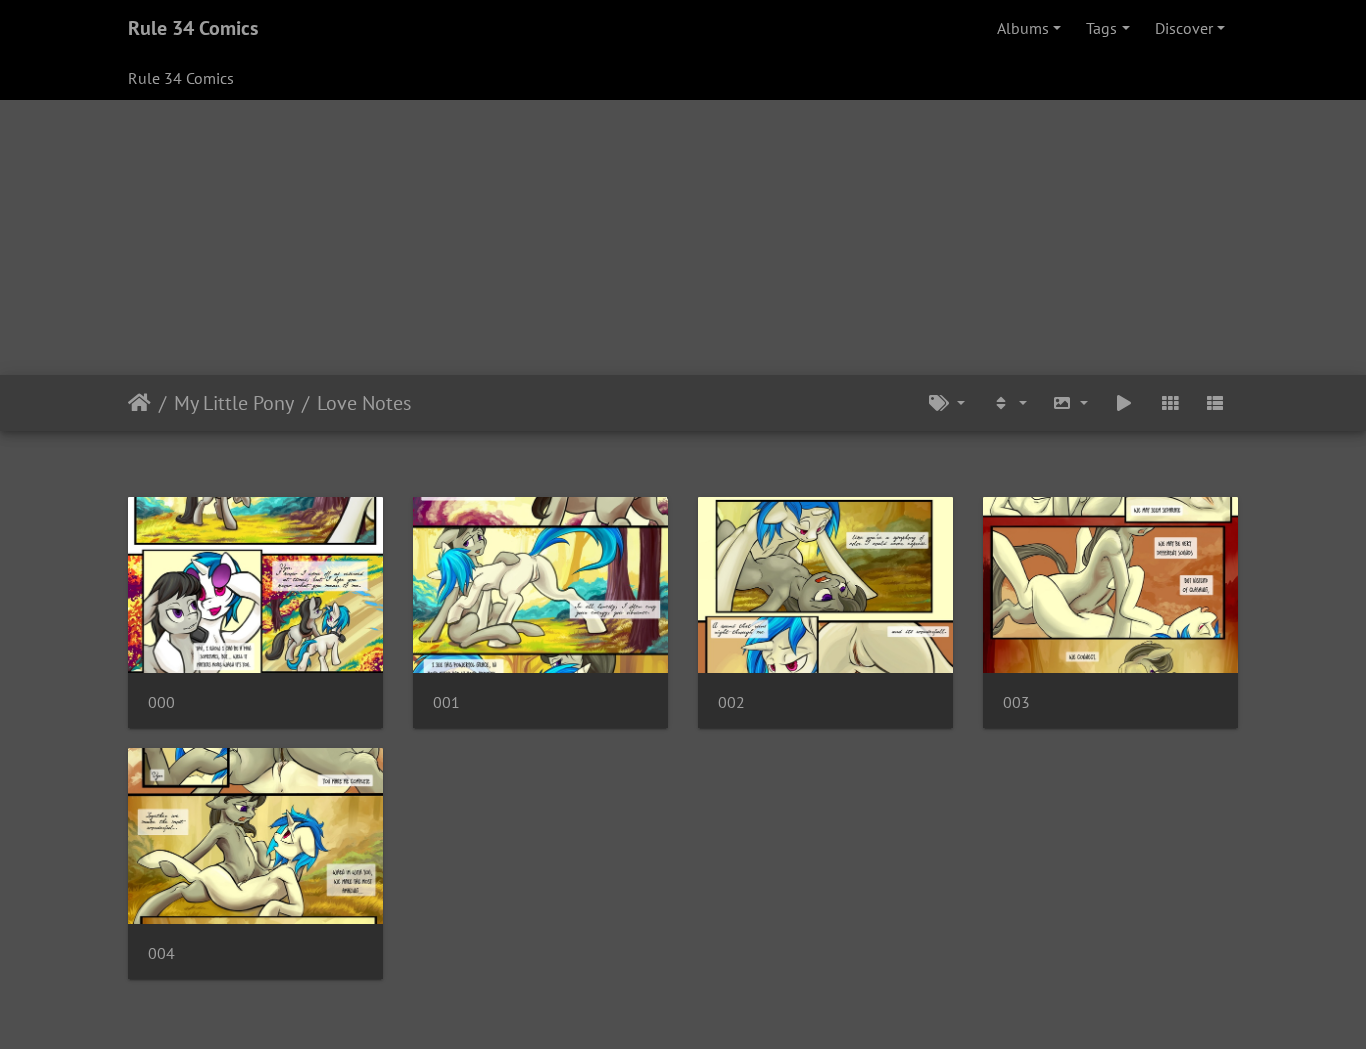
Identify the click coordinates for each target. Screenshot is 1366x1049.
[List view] (1215, 403)
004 (161, 953)
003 (1016, 702)
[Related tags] (947, 403)
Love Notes (364, 403)
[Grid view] (1170, 403)
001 (446, 702)
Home (139, 403)
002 (731, 702)
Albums (1023, 28)
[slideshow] (1124, 403)
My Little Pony (234, 403)
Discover (1184, 28)
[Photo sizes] (1071, 403)
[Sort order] (1009, 403)
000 (161, 702)
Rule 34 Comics (193, 28)
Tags (1101, 28)
